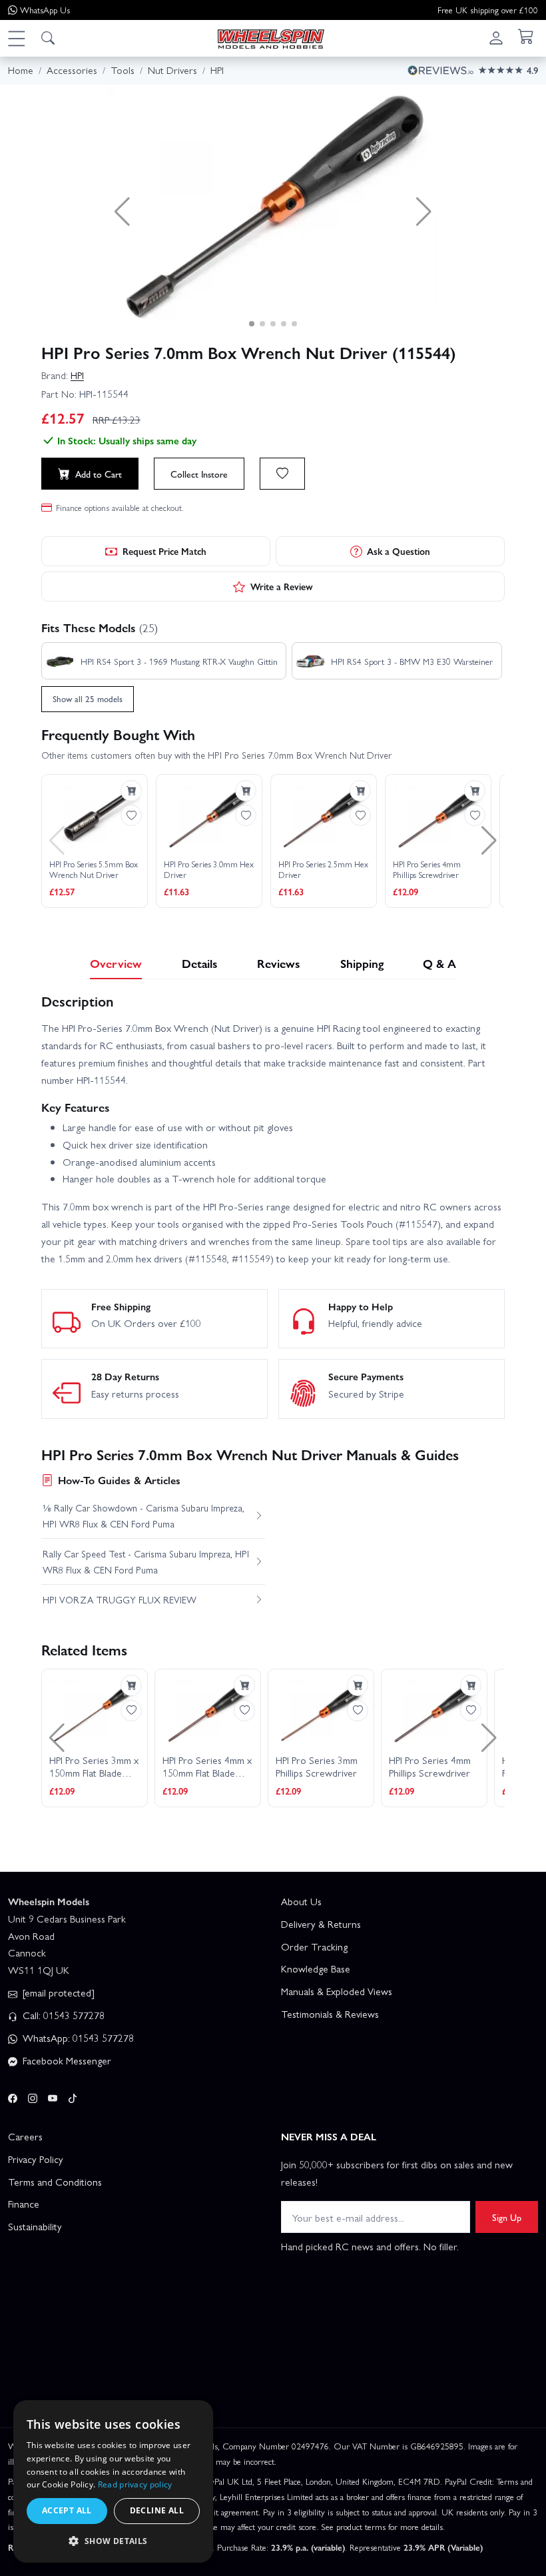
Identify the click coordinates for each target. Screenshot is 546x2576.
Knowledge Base (316, 1968)
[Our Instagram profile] (33, 2096)
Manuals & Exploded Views (337, 1991)
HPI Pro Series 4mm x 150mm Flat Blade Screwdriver (207, 1767)
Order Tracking (314, 1946)
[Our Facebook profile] (13, 2096)
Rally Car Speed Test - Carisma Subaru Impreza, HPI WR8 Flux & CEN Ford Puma (146, 1561)
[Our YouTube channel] (53, 2096)
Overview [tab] (116, 963)
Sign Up (507, 2217)
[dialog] (113, 2481)
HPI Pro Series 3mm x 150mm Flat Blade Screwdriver (94, 1767)
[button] (16, 38)
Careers (25, 2136)
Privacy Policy (36, 2159)
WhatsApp (45, 10)
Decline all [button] (157, 2510)
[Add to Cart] (131, 791)
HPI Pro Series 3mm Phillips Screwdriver (317, 1767)
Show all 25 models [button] (88, 698)
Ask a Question (399, 551)
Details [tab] (200, 963)
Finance (24, 2204)
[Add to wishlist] (282, 474)
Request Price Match (164, 551)
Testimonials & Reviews (330, 2014)
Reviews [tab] (279, 963)
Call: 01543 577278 (62, 2015)
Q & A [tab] (439, 963)
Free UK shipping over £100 (488, 10)
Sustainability (35, 2226)
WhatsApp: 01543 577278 (77, 2038)
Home (21, 70)
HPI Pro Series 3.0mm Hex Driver (209, 870)
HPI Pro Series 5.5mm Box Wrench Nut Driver (94, 870)
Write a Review (282, 586)
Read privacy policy (135, 2484)
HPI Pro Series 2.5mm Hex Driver (323, 870)
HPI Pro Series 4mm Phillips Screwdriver (427, 870)
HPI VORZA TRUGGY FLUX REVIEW (120, 1599)
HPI (77, 375)
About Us (301, 1901)
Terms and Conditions (55, 2182)
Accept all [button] (67, 2510)
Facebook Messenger (66, 2060)
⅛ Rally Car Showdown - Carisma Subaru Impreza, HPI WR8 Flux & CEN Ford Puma (143, 1515)
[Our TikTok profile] (73, 2096)
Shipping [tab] (362, 963)
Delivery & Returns (321, 1924)
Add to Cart (99, 474)
